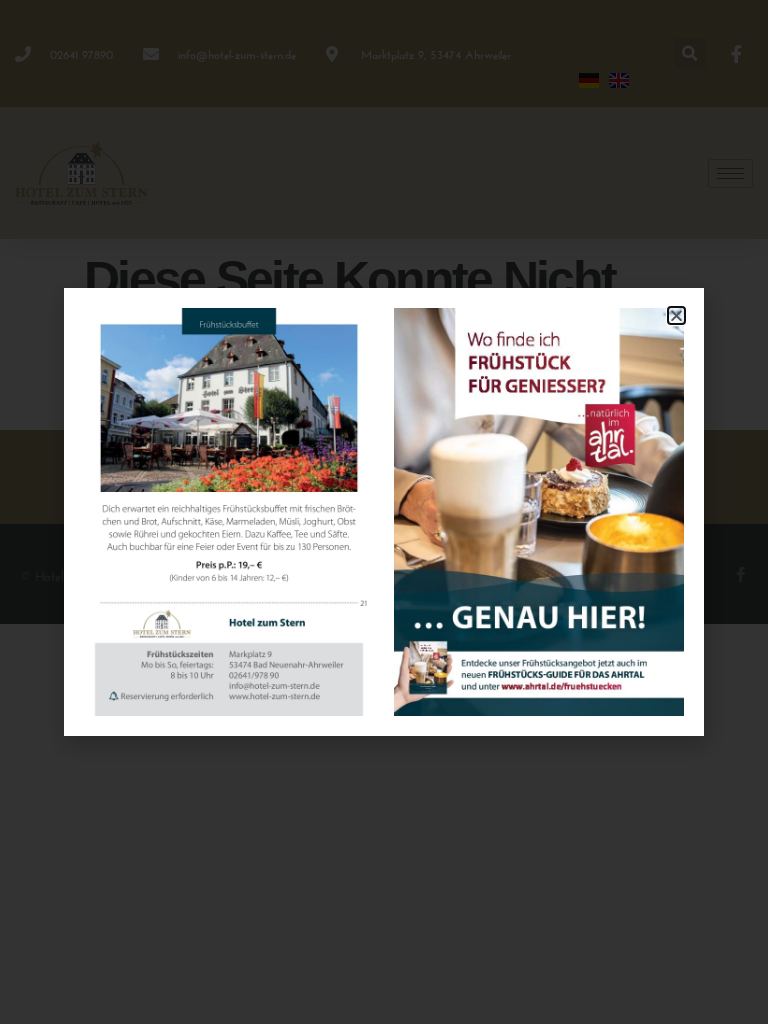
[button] (676, 315)
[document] (384, 512)
